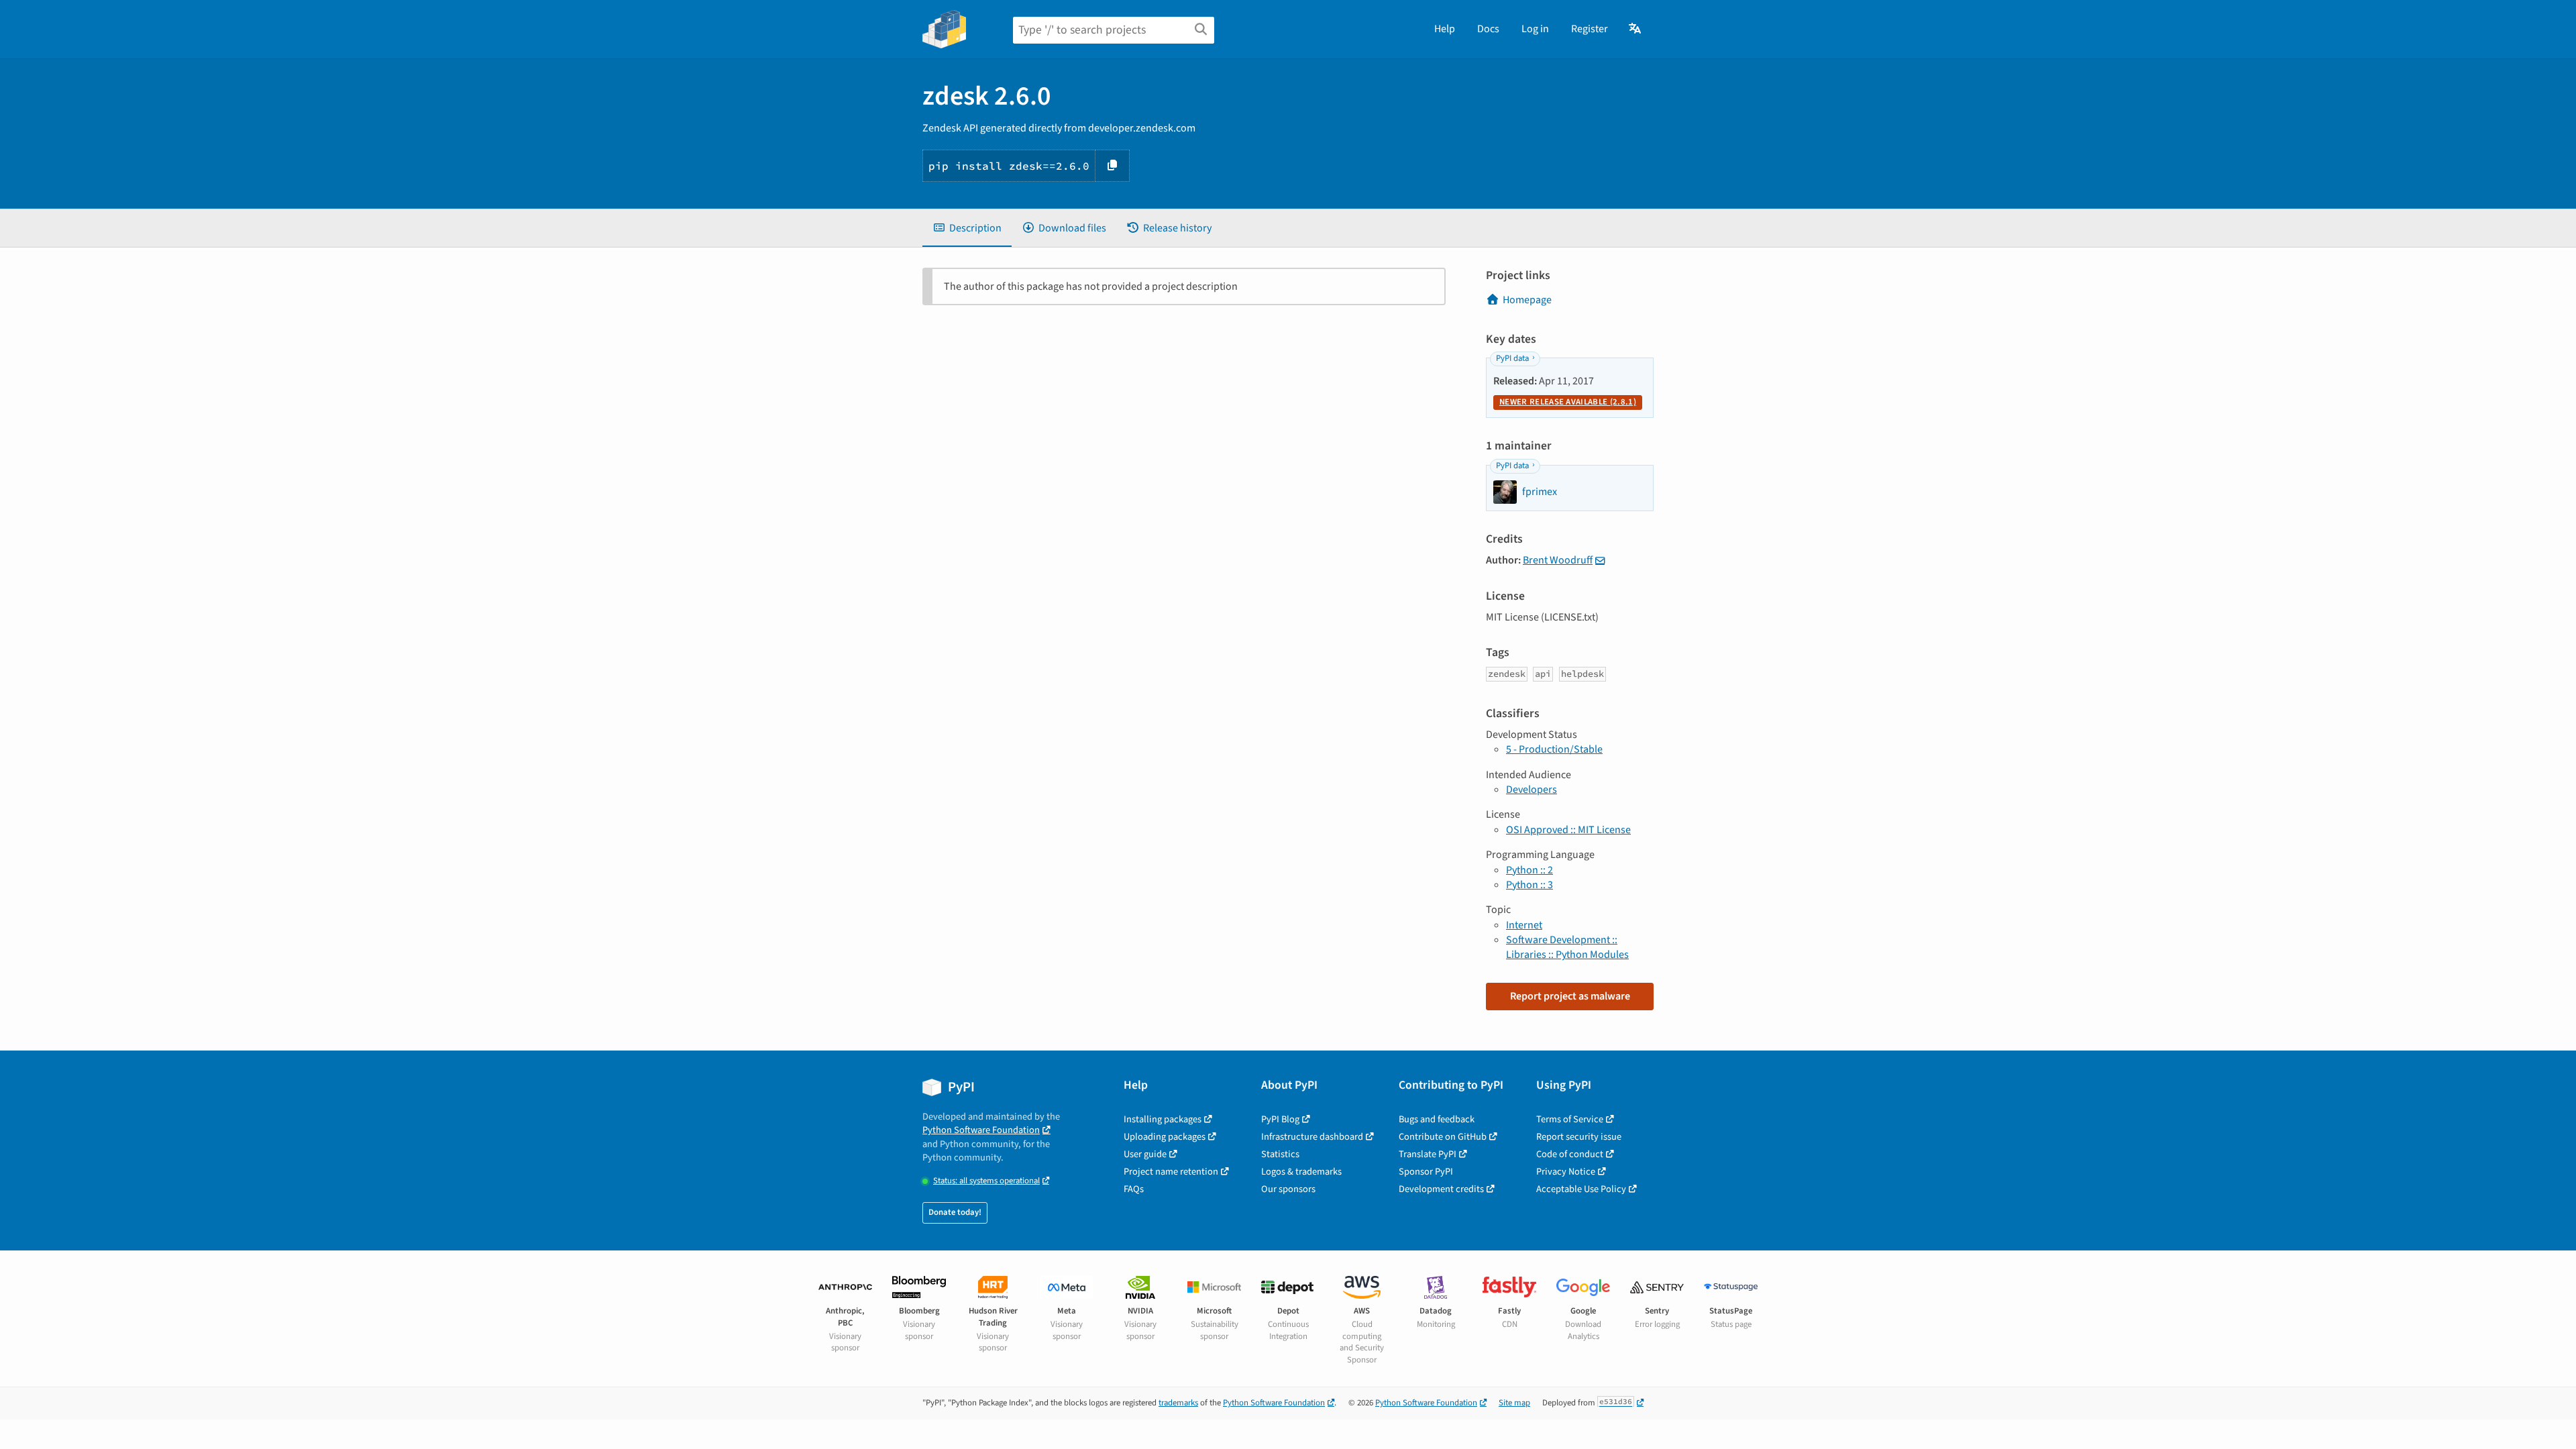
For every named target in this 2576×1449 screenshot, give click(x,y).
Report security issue (1579, 1137)
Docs (1488, 29)
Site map (1514, 1403)
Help (1445, 29)
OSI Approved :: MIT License (1568, 830)
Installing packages (1163, 1119)
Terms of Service (1570, 1119)
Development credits (1441, 1189)
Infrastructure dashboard (1312, 1137)
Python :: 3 (1529, 885)
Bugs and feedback (1437, 1119)
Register (1590, 29)
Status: (986, 1181)
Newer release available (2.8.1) (1568, 402)
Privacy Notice (1566, 1172)
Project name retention (1171, 1172)
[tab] (967, 228)
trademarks (1178, 1403)
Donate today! (955, 1212)
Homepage (1527, 300)
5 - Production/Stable (1554, 749)
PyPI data (1512, 358)
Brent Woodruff (1558, 560)
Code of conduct (1570, 1154)
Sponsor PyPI (1426, 1172)
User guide (1145, 1154)
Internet (1524, 925)
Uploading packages (1165, 1137)
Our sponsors (1288, 1189)
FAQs (1134, 1189)
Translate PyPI (1428, 1154)
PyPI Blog (1280, 1119)
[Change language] (1636, 29)
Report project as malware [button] (1570, 996)
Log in (1535, 29)
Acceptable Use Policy (1581, 1189)
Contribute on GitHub (1443, 1137)
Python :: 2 (1529, 870)
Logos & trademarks (1301, 1172)
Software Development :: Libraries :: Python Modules (1567, 947)
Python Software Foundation (981, 1130)
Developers (1532, 790)
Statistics (1280, 1154)
